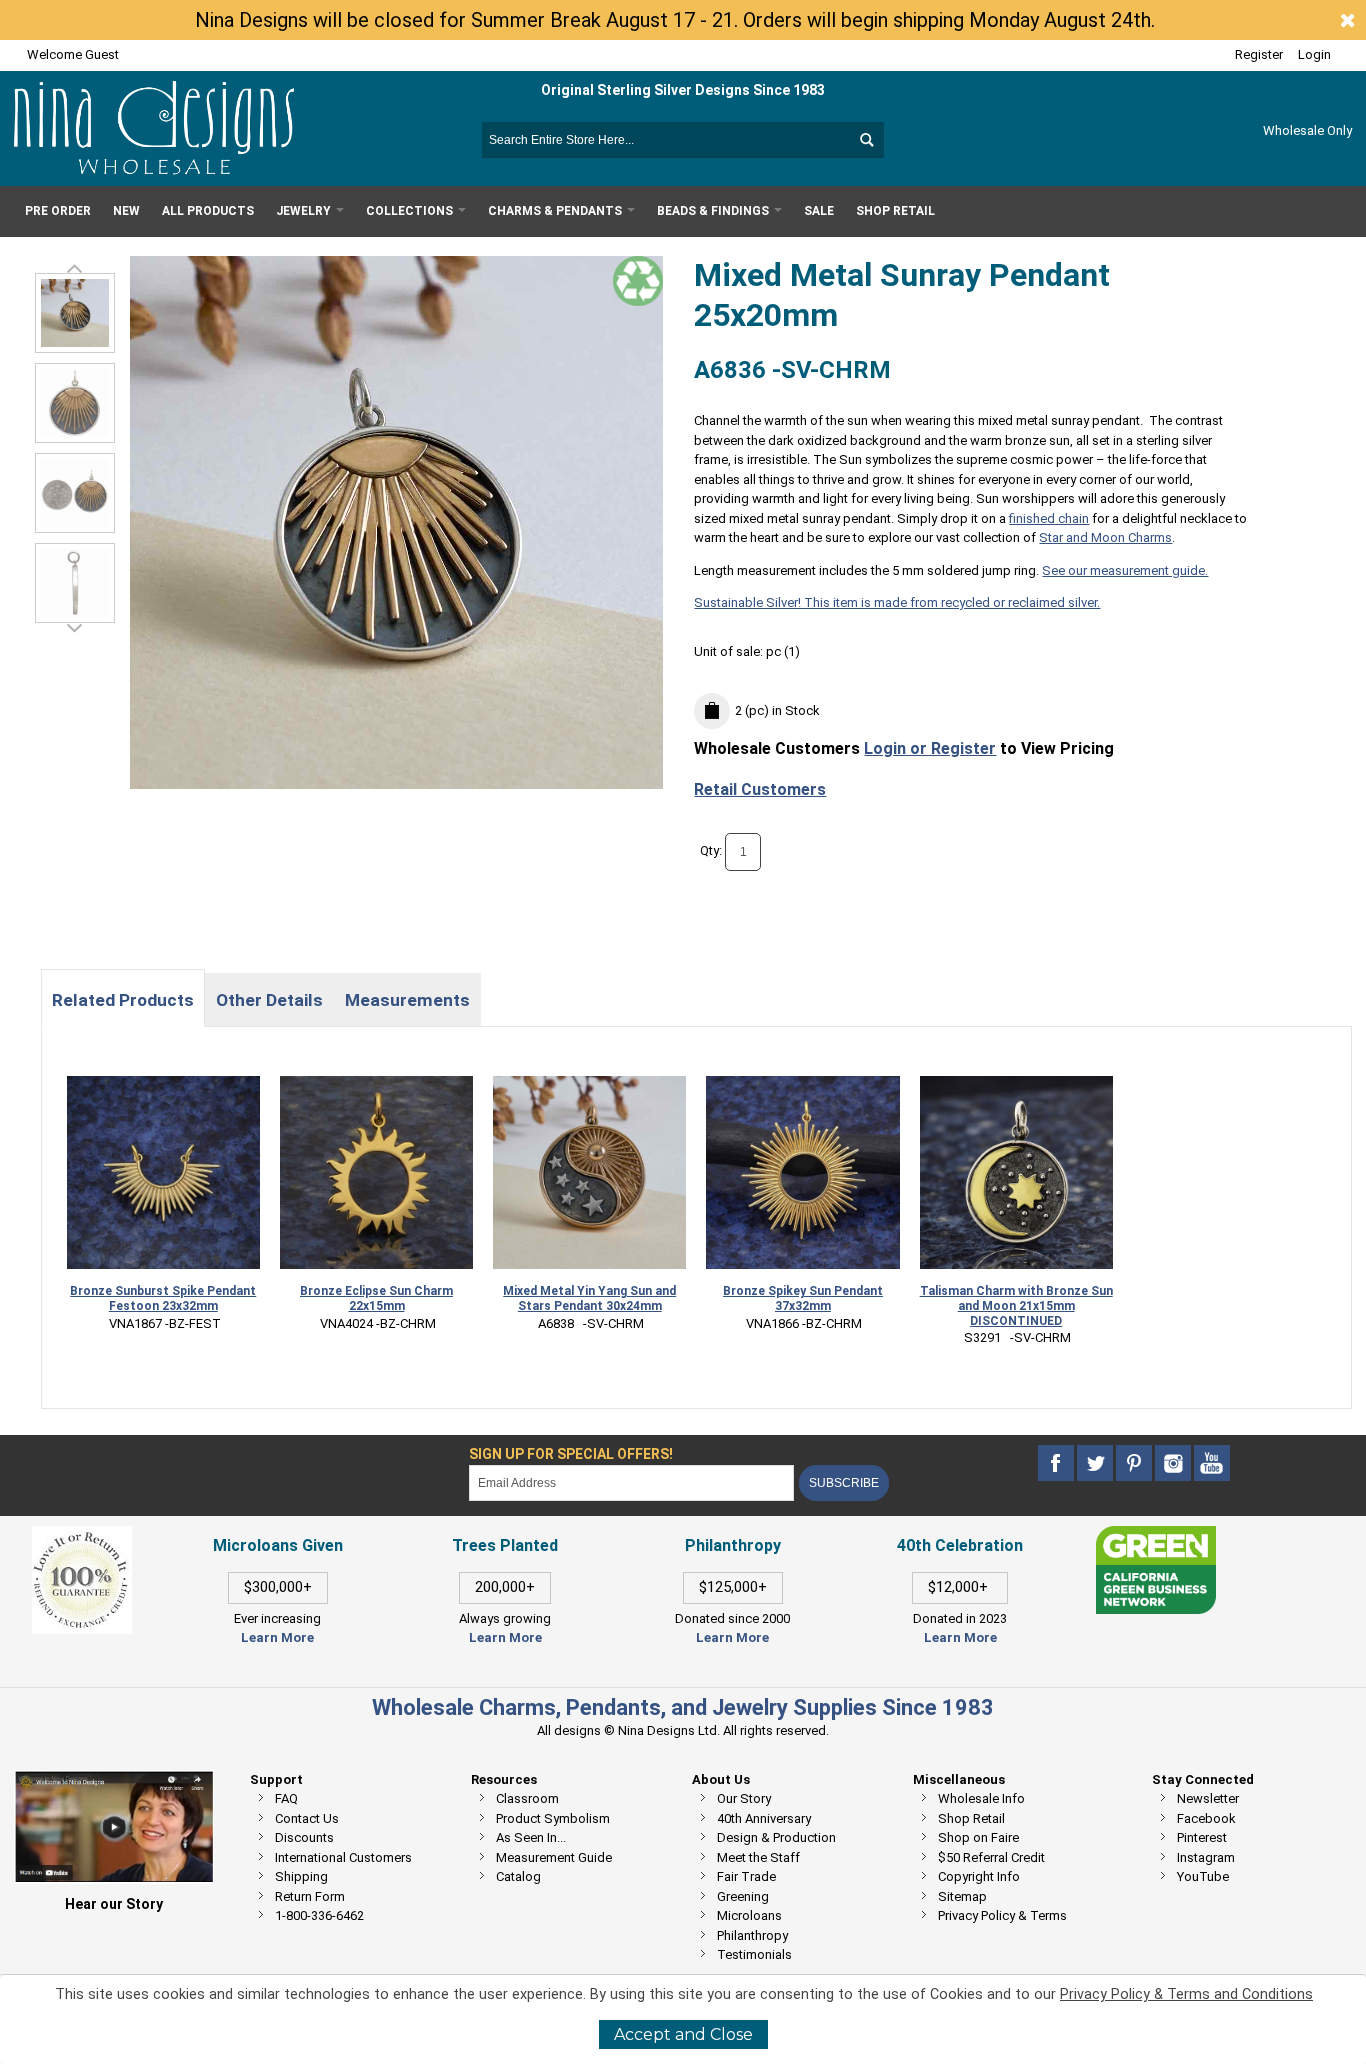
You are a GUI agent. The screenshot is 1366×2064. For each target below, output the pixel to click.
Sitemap (962, 1896)
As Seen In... (531, 1837)
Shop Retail (971, 1818)
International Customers (343, 1857)
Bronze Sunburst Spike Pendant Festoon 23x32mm (163, 1298)
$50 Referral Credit (991, 1857)
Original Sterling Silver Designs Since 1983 (683, 90)
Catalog (518, 1876)
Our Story (744, 1798)
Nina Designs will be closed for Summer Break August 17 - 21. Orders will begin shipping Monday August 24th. (675, 20)
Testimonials (754, 1954)
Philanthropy (752, 1935)
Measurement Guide (554, 1857)
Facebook (1206, 1818)
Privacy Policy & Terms (1002, 1915)
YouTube (1203, 1876)
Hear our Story (114, 1904)
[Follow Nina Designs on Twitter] (1096, 1463)
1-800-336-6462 (319, 1915)
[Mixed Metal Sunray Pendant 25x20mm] (75, 403)
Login (1314, 54)
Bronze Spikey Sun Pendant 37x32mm (803, 1298)
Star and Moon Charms (1105, 537)
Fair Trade (746, 1876)
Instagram (1206, 1857)
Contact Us (307, 1818)
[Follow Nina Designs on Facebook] (1057, 1463)
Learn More (277, 1637)
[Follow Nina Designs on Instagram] (1174, 1463)
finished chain (1049, 518)
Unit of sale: (730, 651)
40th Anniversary (764, 1818)
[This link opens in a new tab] (1156, 1535)
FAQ (286, 1798)
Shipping (301, 1876)
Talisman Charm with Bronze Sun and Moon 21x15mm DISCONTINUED (1016, 1306)
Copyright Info (979, 1876)
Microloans (749, 1915)
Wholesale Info (981, 1798)
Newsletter (1208, 1798)
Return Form (310, 1896)
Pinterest (1202, 1837)
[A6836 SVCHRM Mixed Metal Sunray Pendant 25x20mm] (75, 313)
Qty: (711, 851)
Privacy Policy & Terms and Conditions (1186, 1994)
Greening (743, 1896)
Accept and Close (683, 2034)
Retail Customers (760, 789)
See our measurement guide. (1125, 570)
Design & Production (776, 1837)
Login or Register (930, 748)
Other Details (269, 1000)
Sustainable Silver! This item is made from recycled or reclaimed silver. (897, 602)
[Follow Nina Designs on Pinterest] (1135, 1463)
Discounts (304, 1837)
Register (1259, 54)
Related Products (123, 1000)
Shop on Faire (978, 1837)
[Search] (866, 140)
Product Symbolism (553, 1818)
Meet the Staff (758, 1857)
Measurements (407, 1000)
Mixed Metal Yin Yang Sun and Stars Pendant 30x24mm (589, 1298)
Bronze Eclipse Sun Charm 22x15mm (376, 1298)
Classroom (527, 1798)
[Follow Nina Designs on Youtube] (1212, 1463)
